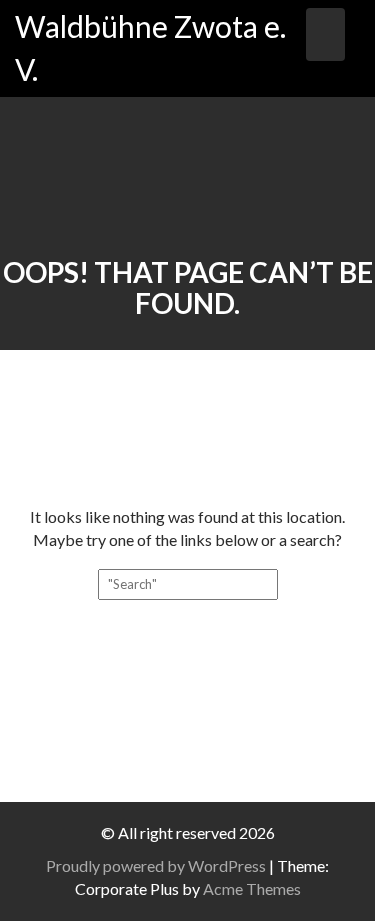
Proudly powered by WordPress (156, 865)
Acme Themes (252, 888)
